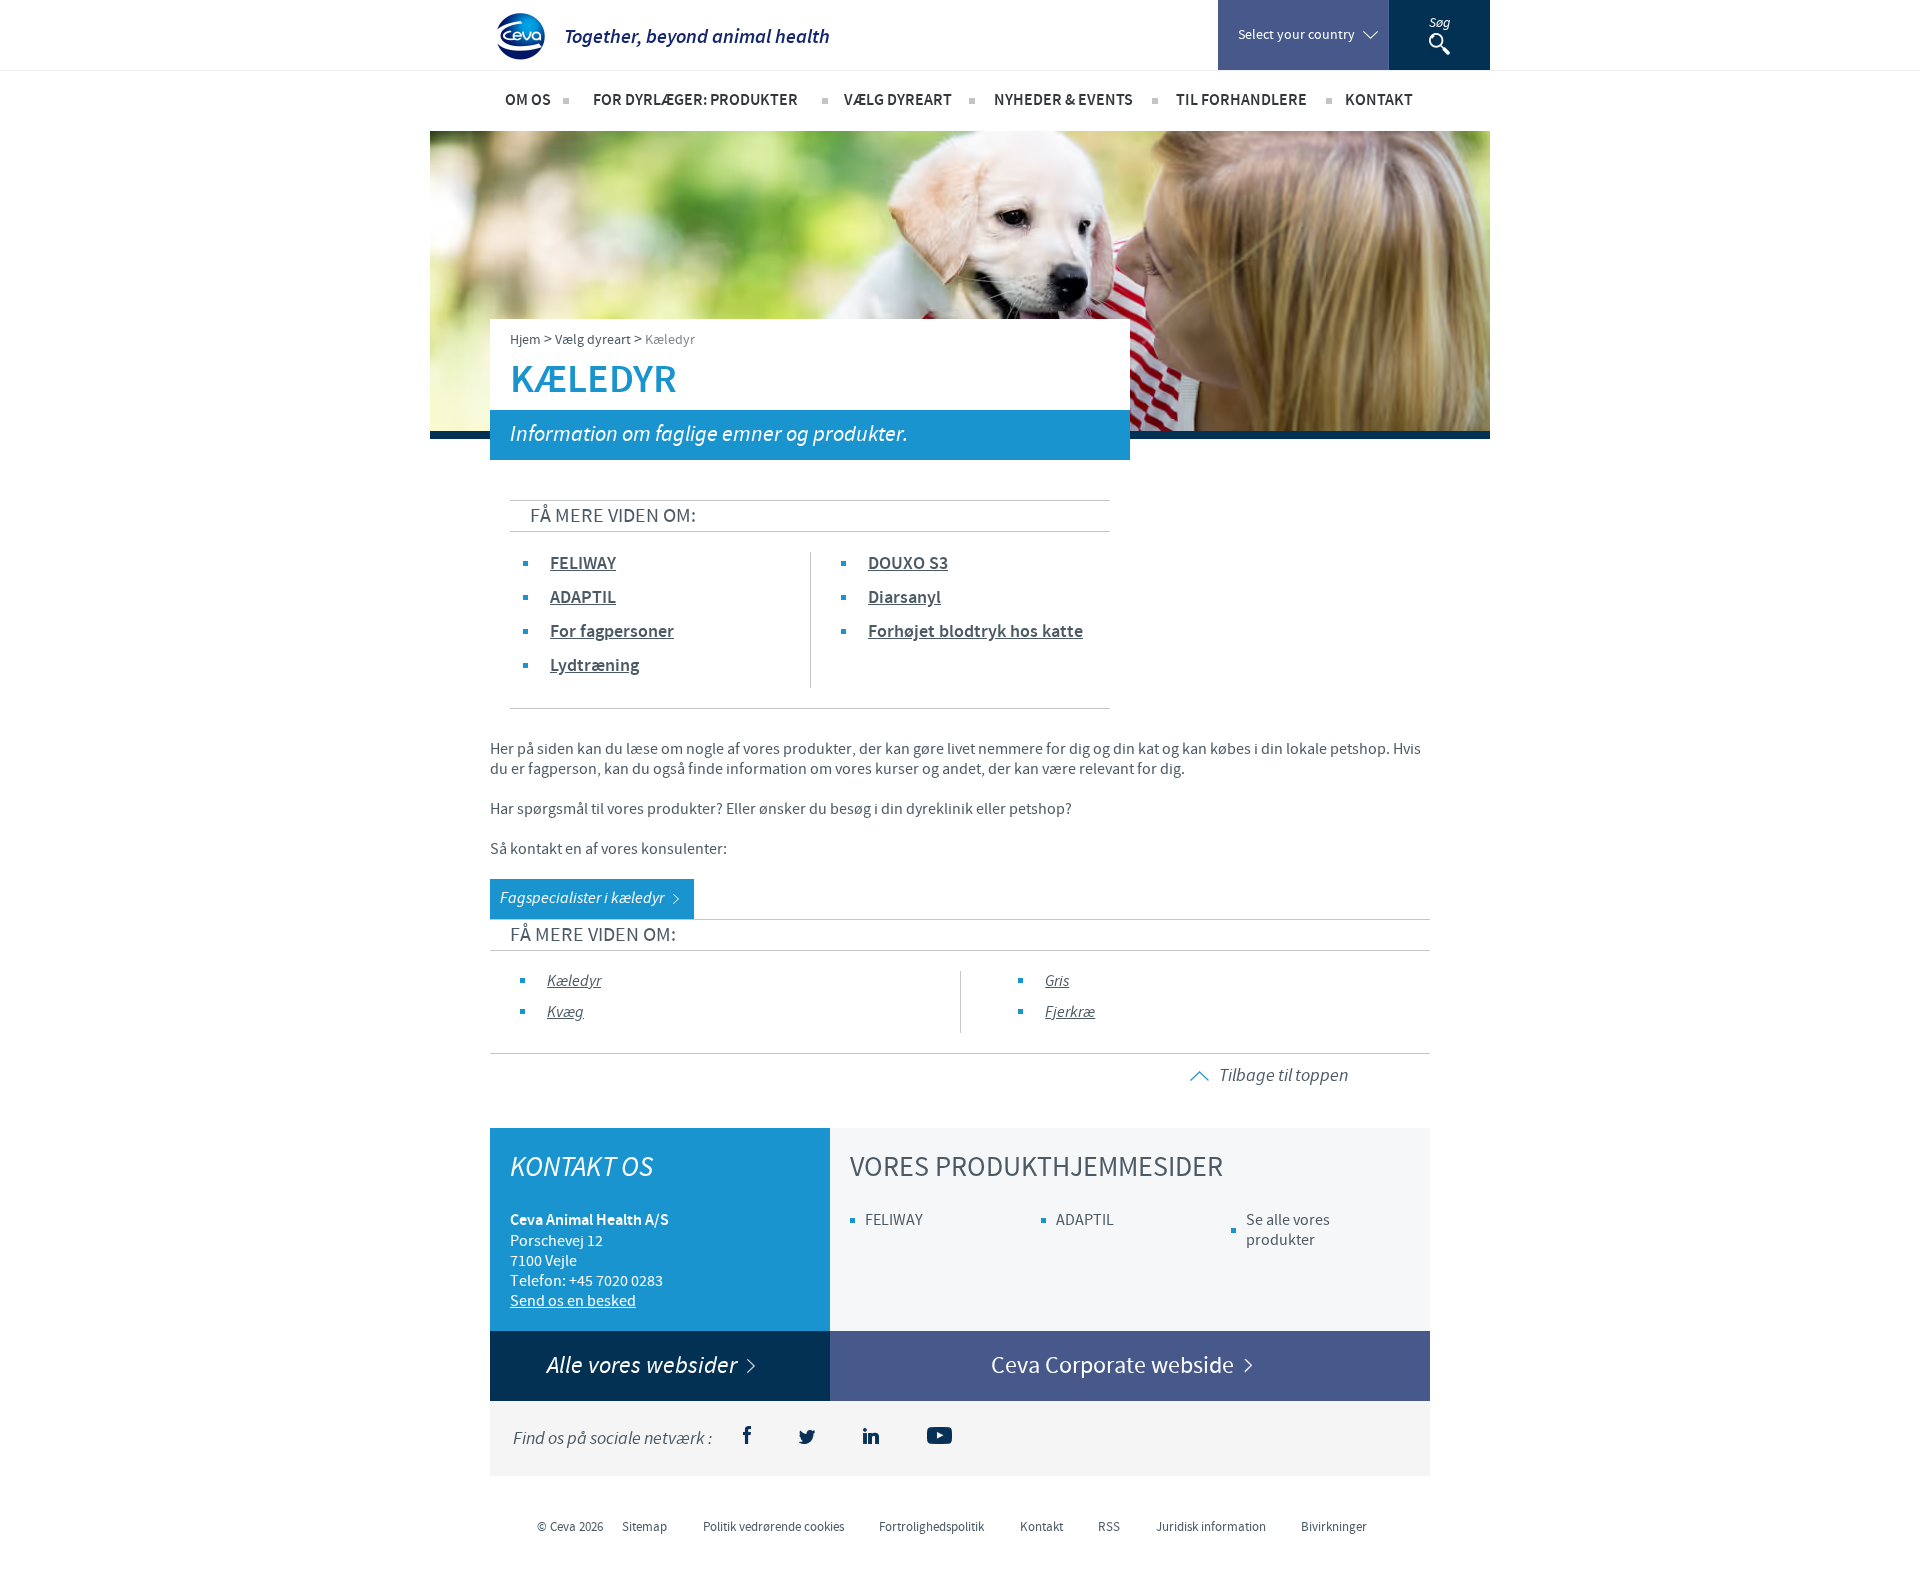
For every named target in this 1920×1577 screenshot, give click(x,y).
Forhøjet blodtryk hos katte (975, 632)
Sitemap (644, 1527)
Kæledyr (574, 981)
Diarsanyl (904, 598)
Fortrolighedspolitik (931, 1527)
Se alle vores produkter (1288, 1230)
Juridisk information (1211, 1527)
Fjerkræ (1070, 1012)
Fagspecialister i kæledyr (582, 898)
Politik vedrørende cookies (773, 1527)
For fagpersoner (612, 632)
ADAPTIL (583, 598)
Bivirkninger (1334, 1527)
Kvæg (565, 1012)
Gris (1057, 981)
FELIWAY (583, 564)
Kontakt (1041, 1527)
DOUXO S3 (908, 564)
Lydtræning (594, 666)
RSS (1109, 1527)
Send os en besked (573, 1301)
